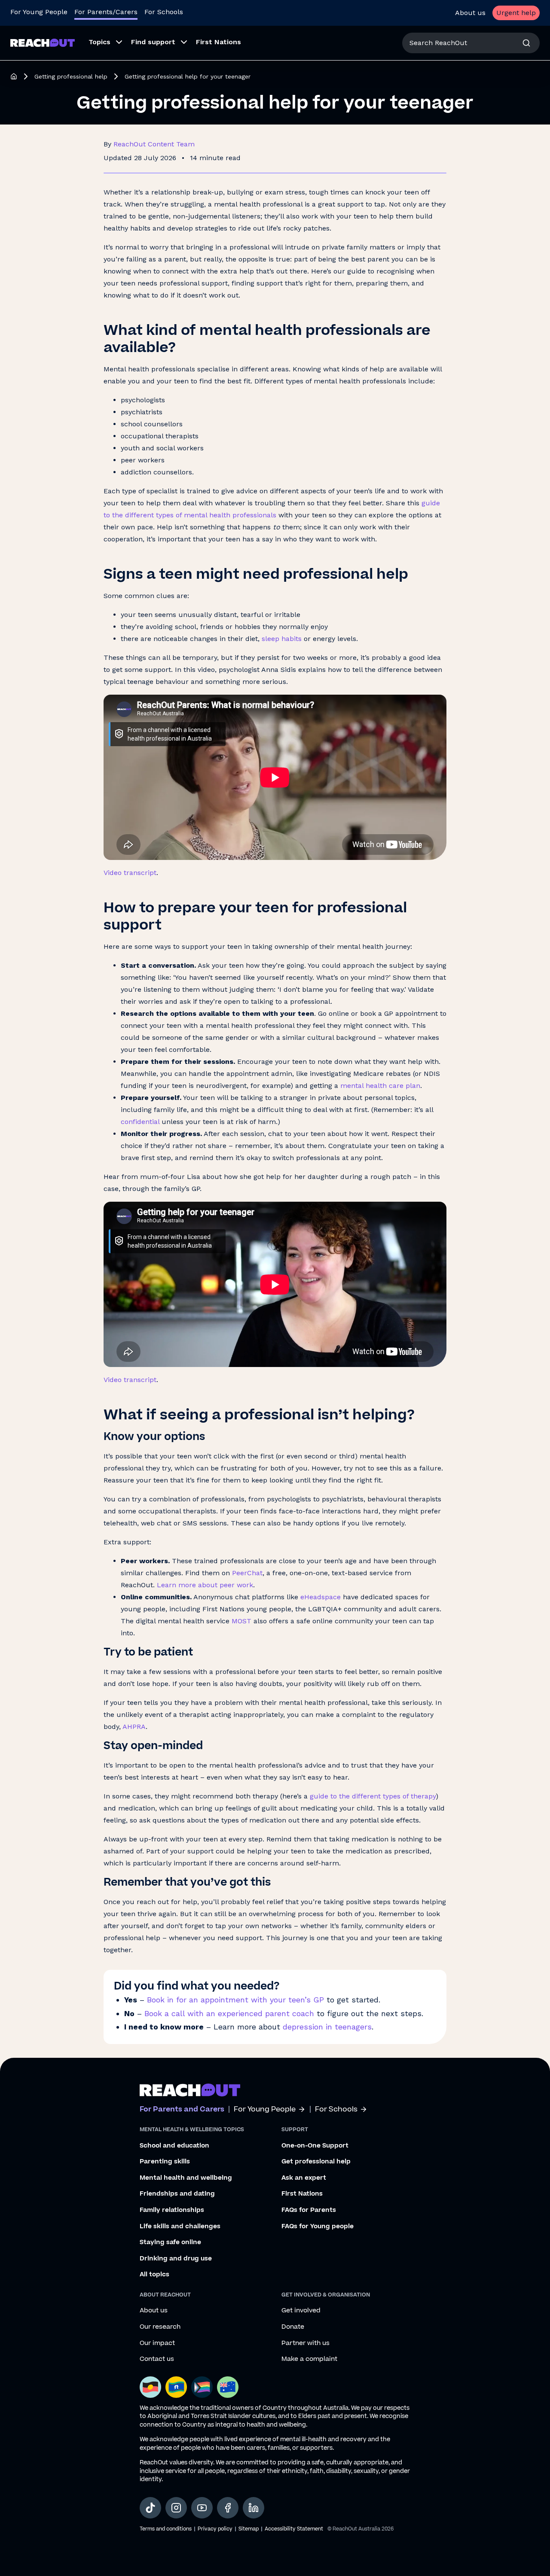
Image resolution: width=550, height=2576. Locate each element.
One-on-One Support (315, 2146)
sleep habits (282, 639)
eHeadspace (319, 1597)
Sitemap (249, 2529)
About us (470, 13)
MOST (241, 1621)
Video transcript (130, 873)
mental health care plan (379, 1086)
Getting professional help (71, 76)
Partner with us (306, 2343)
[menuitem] (103, 43)
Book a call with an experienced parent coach (229, 2013)
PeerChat (247, 1573)
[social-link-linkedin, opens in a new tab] (254, 2508)
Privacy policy (215, 2529)
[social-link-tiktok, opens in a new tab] (150, 2508)
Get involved (301, 2311)
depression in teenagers (327, 2027)
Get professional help (316, 2162)
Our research (160, 2327)
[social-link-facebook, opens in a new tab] (228, 2508)
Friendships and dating (177, 2194)
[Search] (526, 43)
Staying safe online (170, 2242)
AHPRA (133, 1727)
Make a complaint (309, 2359)
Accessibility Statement (294, 2529)
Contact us (157, 2359)
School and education (174, 2146)
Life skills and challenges (180, 2227)
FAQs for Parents (309, 2210)
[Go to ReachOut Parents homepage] (43, 43)
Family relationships (172, 2210)
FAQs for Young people (318, 2227)
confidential (140, 1122)
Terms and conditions (166, 2529)
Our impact (157, 2343)
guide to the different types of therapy (373, 1796)
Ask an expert (304, 2178)
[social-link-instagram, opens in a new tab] (176, 2508)
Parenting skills (165, 2162)
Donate (293, 2327)
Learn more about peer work (205, 1585)
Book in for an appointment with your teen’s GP (235, 2000)
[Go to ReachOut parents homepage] (190, 2090)
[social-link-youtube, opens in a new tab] (202, 2508)
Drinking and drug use (176, 2259)
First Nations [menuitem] (218, 42)
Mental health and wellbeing (186, 2178)
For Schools (164, 12)
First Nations (302, 2194)
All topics (154, 2275)
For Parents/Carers (106, 12)
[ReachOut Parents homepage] (14, 76)
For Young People (39, 12)
